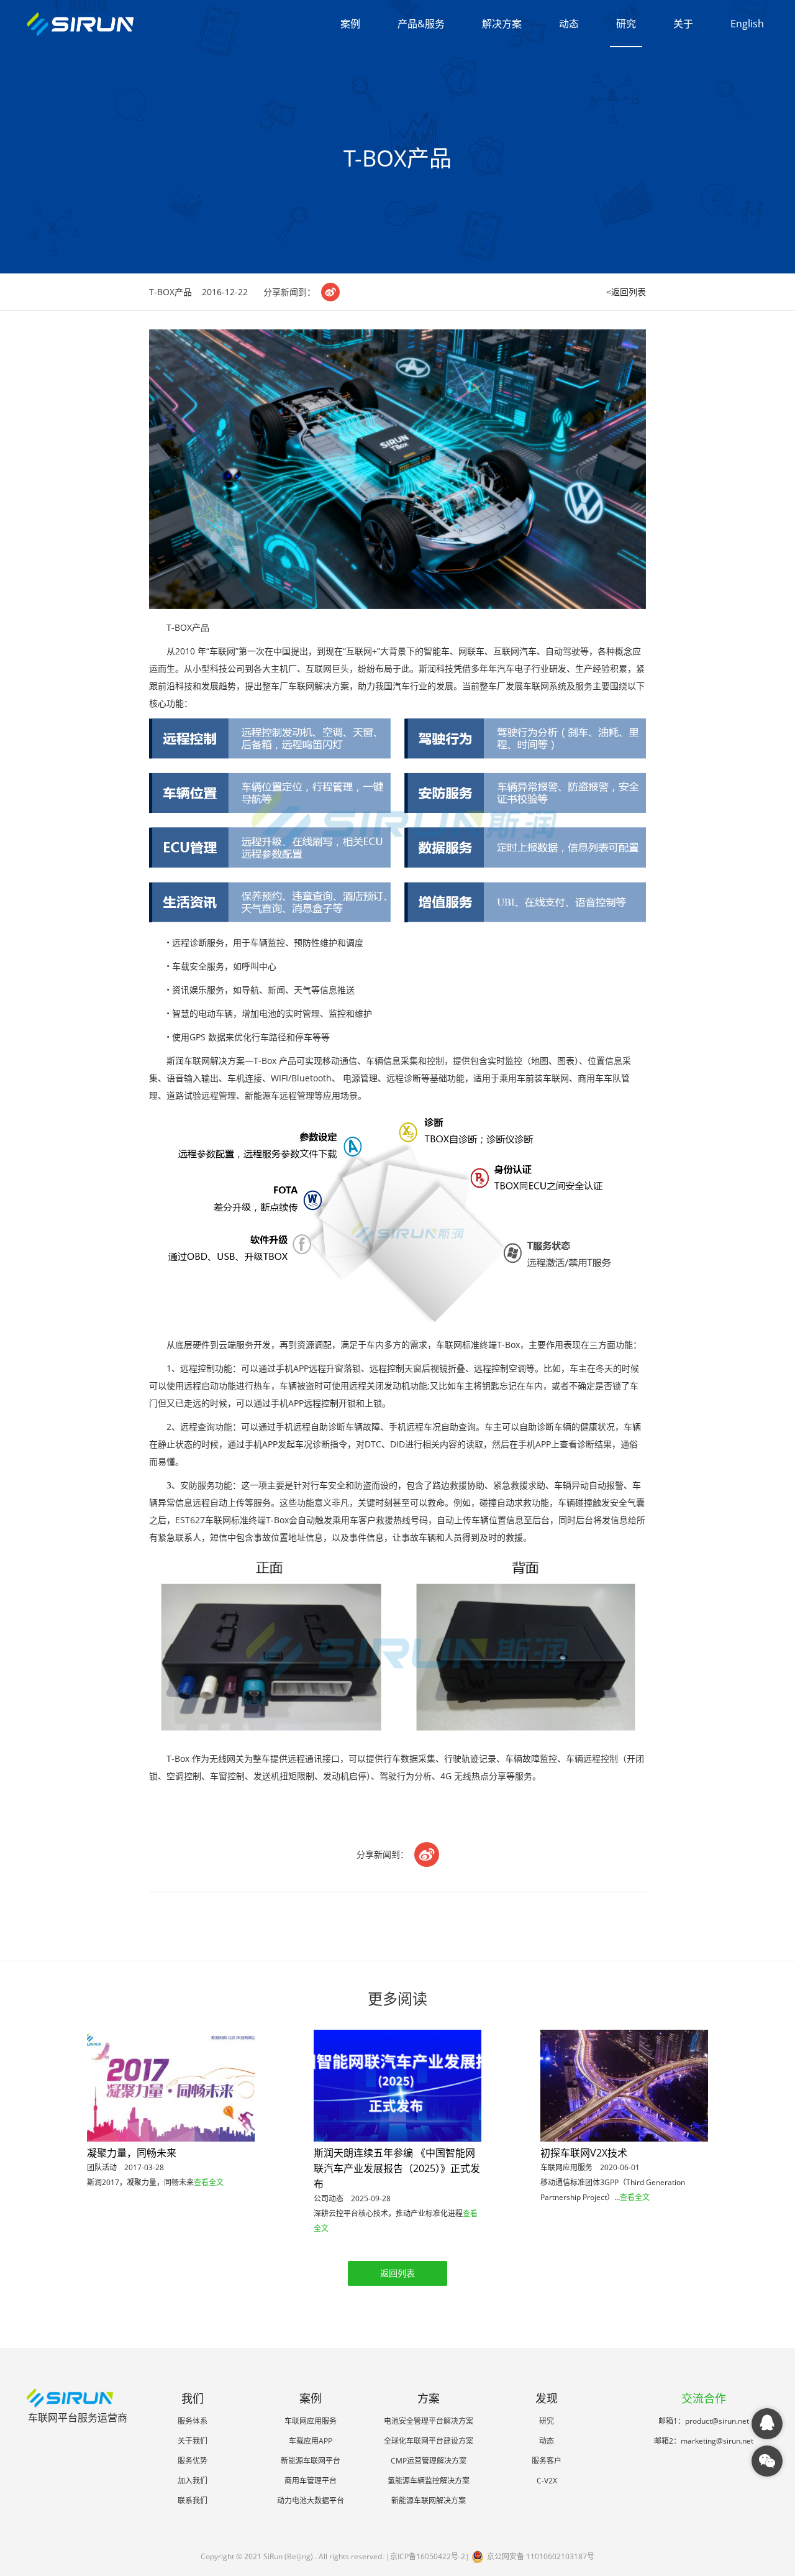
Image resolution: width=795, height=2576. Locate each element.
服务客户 (547, 2461)
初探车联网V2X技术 (584, 2153)
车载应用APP (311, 2441)
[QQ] (767, 2424)
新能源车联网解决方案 (429, 2500)
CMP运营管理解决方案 (429, 2461)
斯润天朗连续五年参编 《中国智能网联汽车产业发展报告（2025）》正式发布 (397, 2168)
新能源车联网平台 (311, 2461)
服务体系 (193, 2421)
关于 (683, 24)
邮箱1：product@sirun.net (704, 2421)
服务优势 (193, 2461)
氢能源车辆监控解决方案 (429, 2481)
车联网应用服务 (311, 2421)
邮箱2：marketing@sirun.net (704, 2441)
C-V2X (547, 2481)
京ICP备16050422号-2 (428, 2556)
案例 (350, 24)
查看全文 (209, 2182)
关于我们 (193, 2441)
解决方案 (502, 24)
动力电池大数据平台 (311, 2500)
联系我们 (193, 2500)
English (747, 24)
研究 (626, 24)
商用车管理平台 (311, 2481)
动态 (569, 24)
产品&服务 (421, 24)
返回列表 (397, 2273)
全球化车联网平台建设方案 (429, 2441)
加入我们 (193, 2481)
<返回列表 (626, 292)
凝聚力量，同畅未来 (132, 2153)
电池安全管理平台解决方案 (429, 2421)
